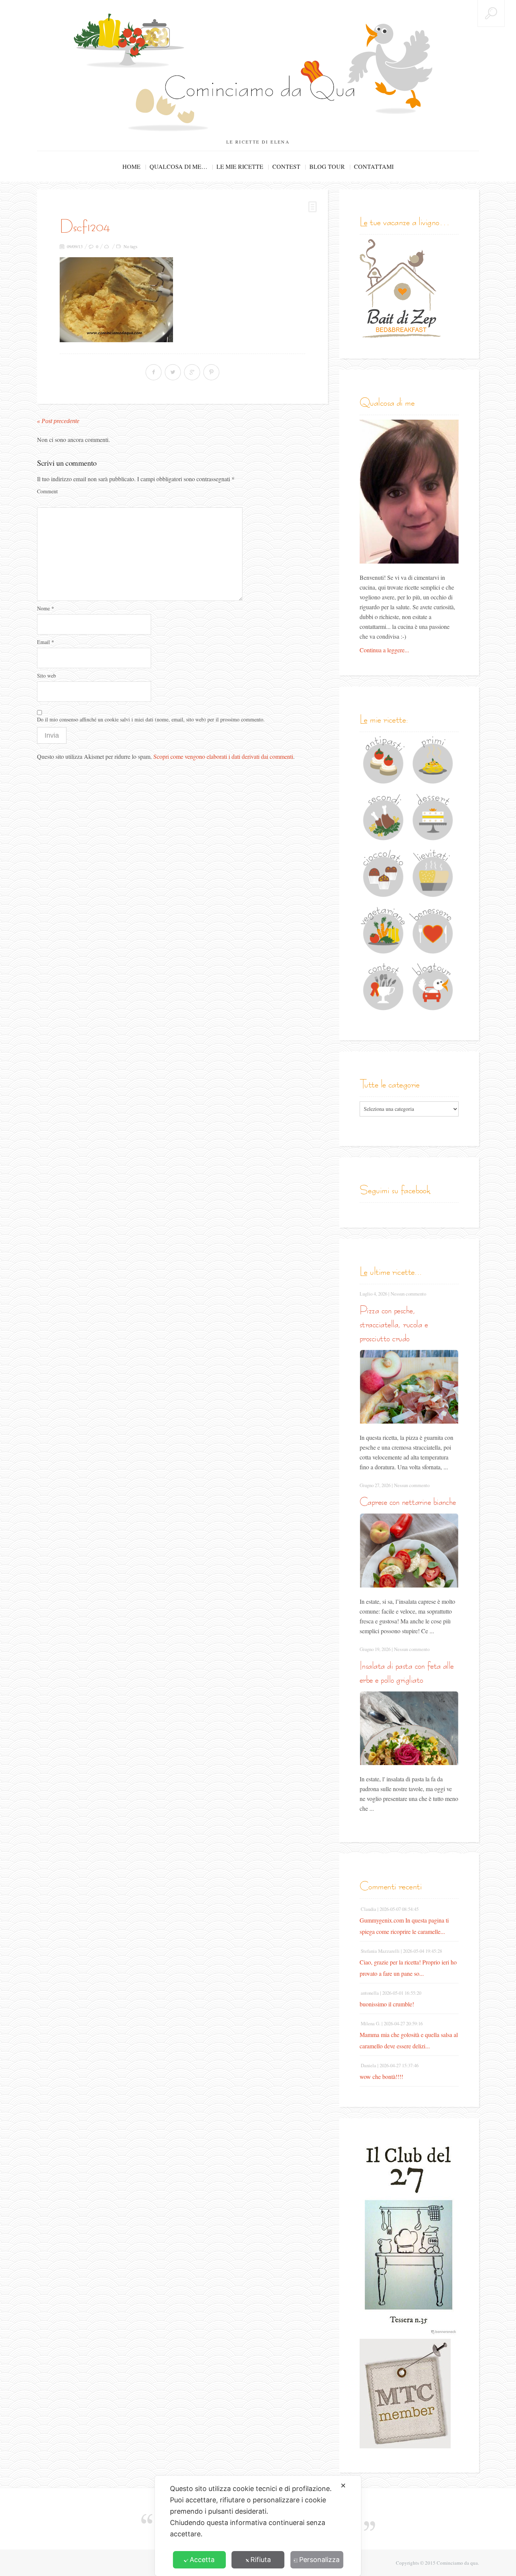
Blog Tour (327, 166)
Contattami (374, 166)
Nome (46, 608)
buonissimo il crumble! (387, 2004)
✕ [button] (343, 2486)
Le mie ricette (240, 166)
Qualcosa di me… (178, 166)
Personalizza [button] (319, 2560)
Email (46, 642)
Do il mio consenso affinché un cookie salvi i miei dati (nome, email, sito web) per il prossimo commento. (151, 719)
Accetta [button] (202, 2560)
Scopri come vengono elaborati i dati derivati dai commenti (223, 756)
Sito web (46, 676)
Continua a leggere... (384, 650)
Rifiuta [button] (261, 2560)
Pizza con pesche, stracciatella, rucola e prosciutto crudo (394, 1324)
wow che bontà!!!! (381, 2076)
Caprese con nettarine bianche (408, 1502)
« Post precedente (58, 421)
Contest (286, 166)
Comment (47, 491)
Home (131, 166)
